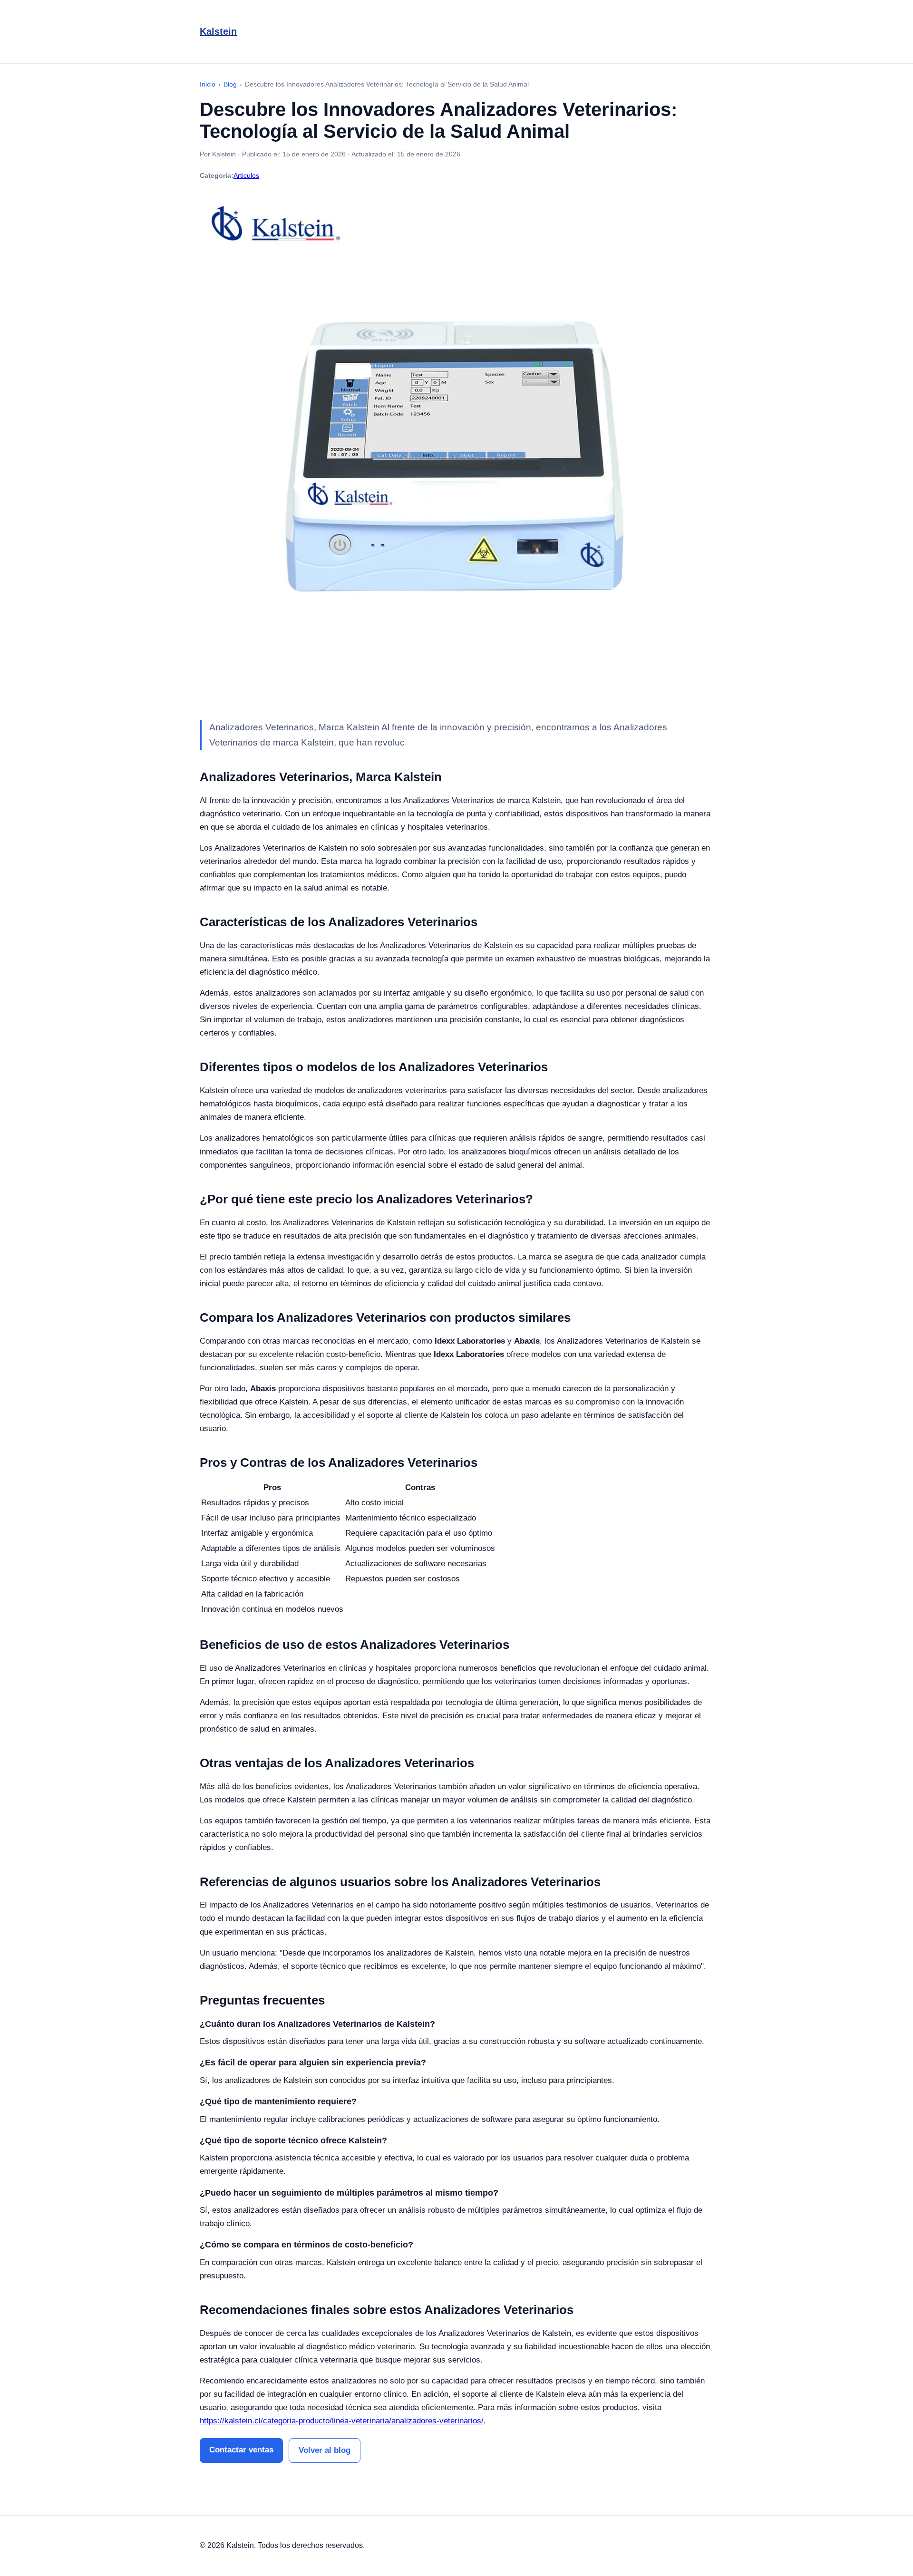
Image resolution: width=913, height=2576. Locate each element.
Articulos (246, 175)
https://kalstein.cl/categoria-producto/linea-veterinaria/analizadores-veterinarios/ (342, 2421)
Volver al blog (325, 2450)
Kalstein (218, 31)
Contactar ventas (241, 2450)
